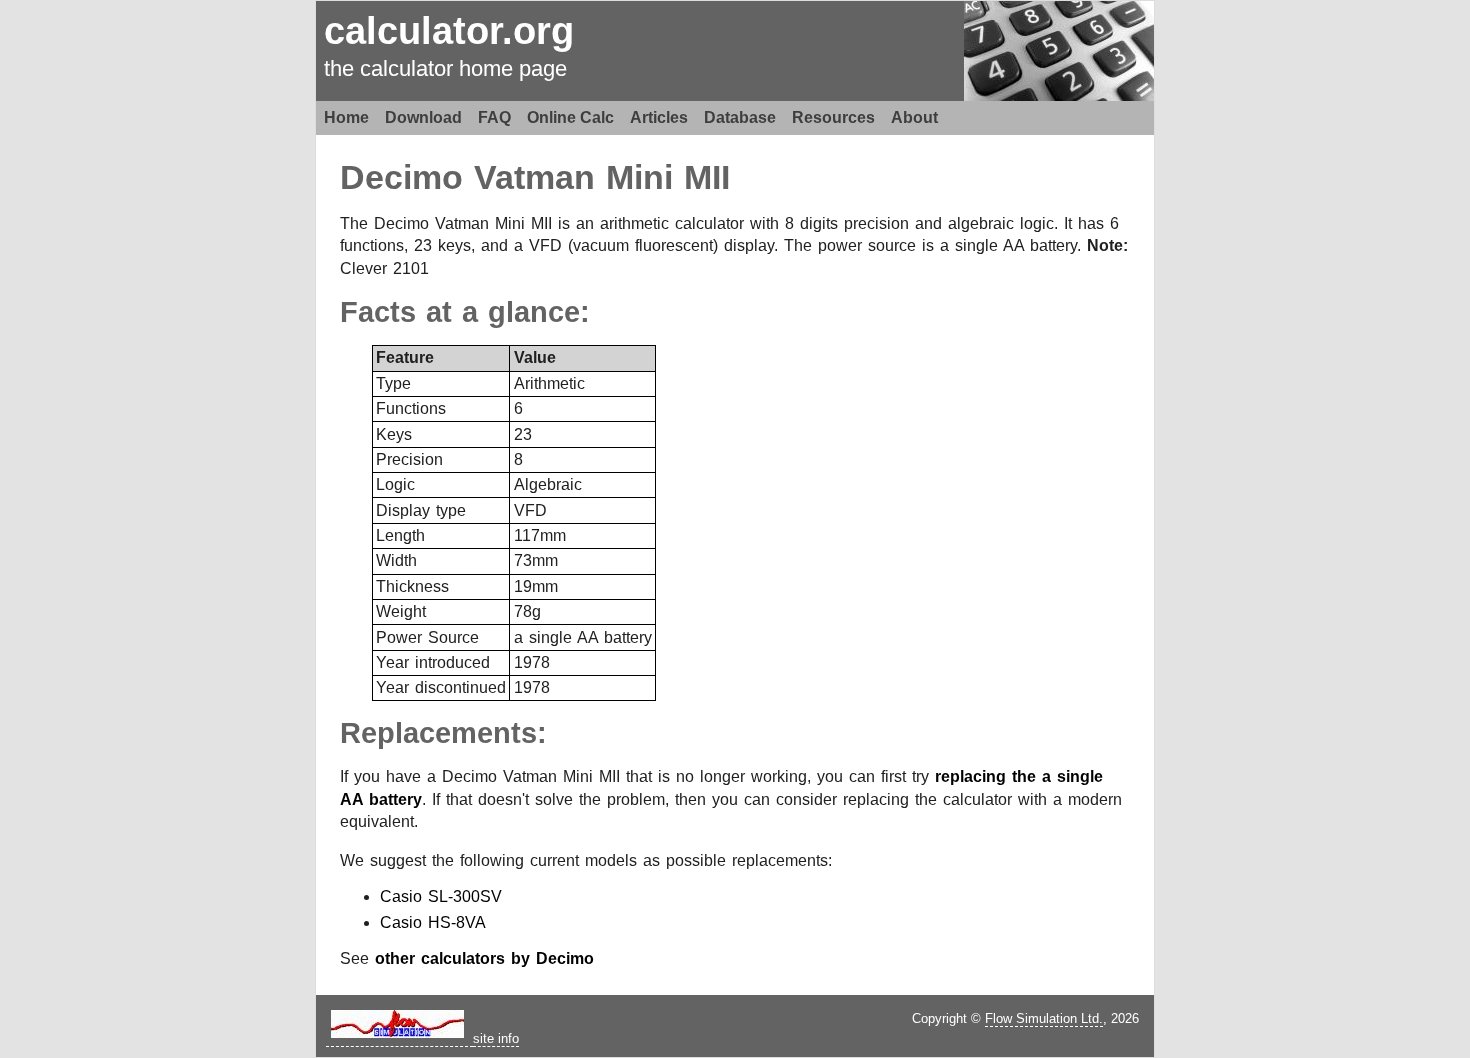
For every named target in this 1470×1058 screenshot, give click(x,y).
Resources (833, 117)
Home (346, 117)
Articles (659, 117)
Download (423, 117)
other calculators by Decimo (484, 958)
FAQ (494, 117)
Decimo (401, 177)
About (914, 117)
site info (496, 1038)
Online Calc (570, 117)
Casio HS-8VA (433, 922)
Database (740, 117)
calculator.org (449, 30)
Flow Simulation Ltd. (1044, 1018)
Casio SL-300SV (441, 896)
